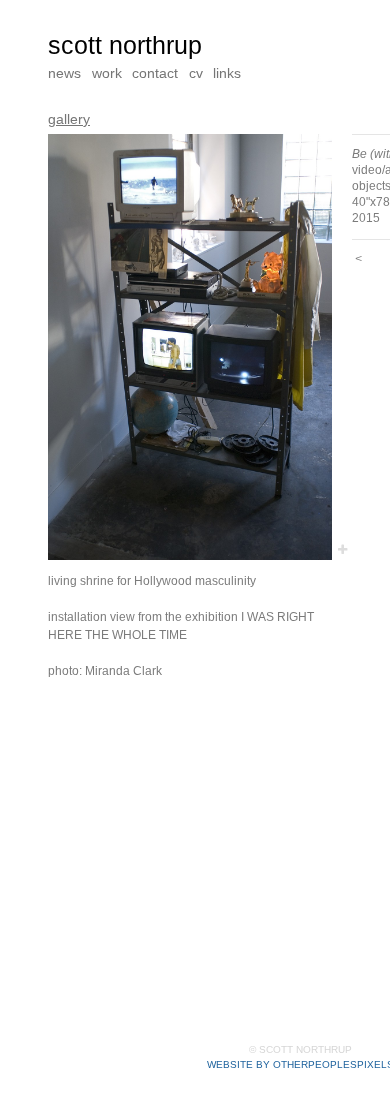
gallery (68, 118)
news (64, 72)
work (107, 72)
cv (199, 72)
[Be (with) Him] (190, 347)
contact (157, 72)
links (230, 72)
